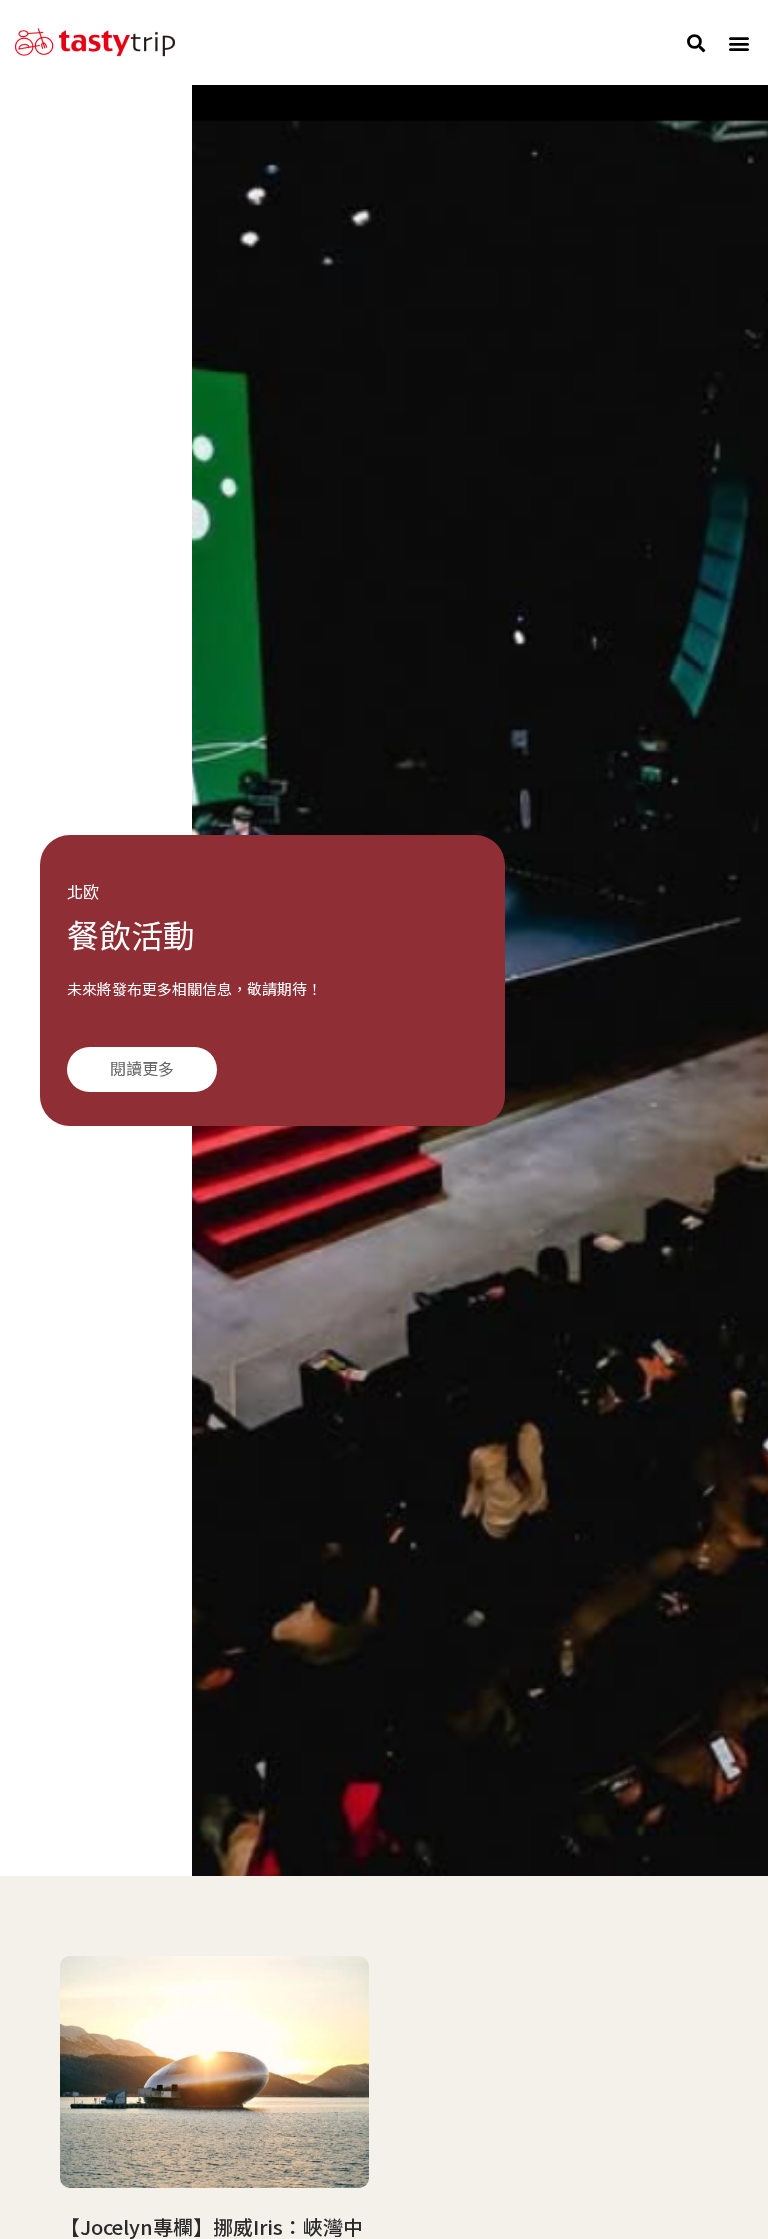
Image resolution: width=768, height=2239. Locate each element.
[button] (696, 42)
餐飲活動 (131, 937)
